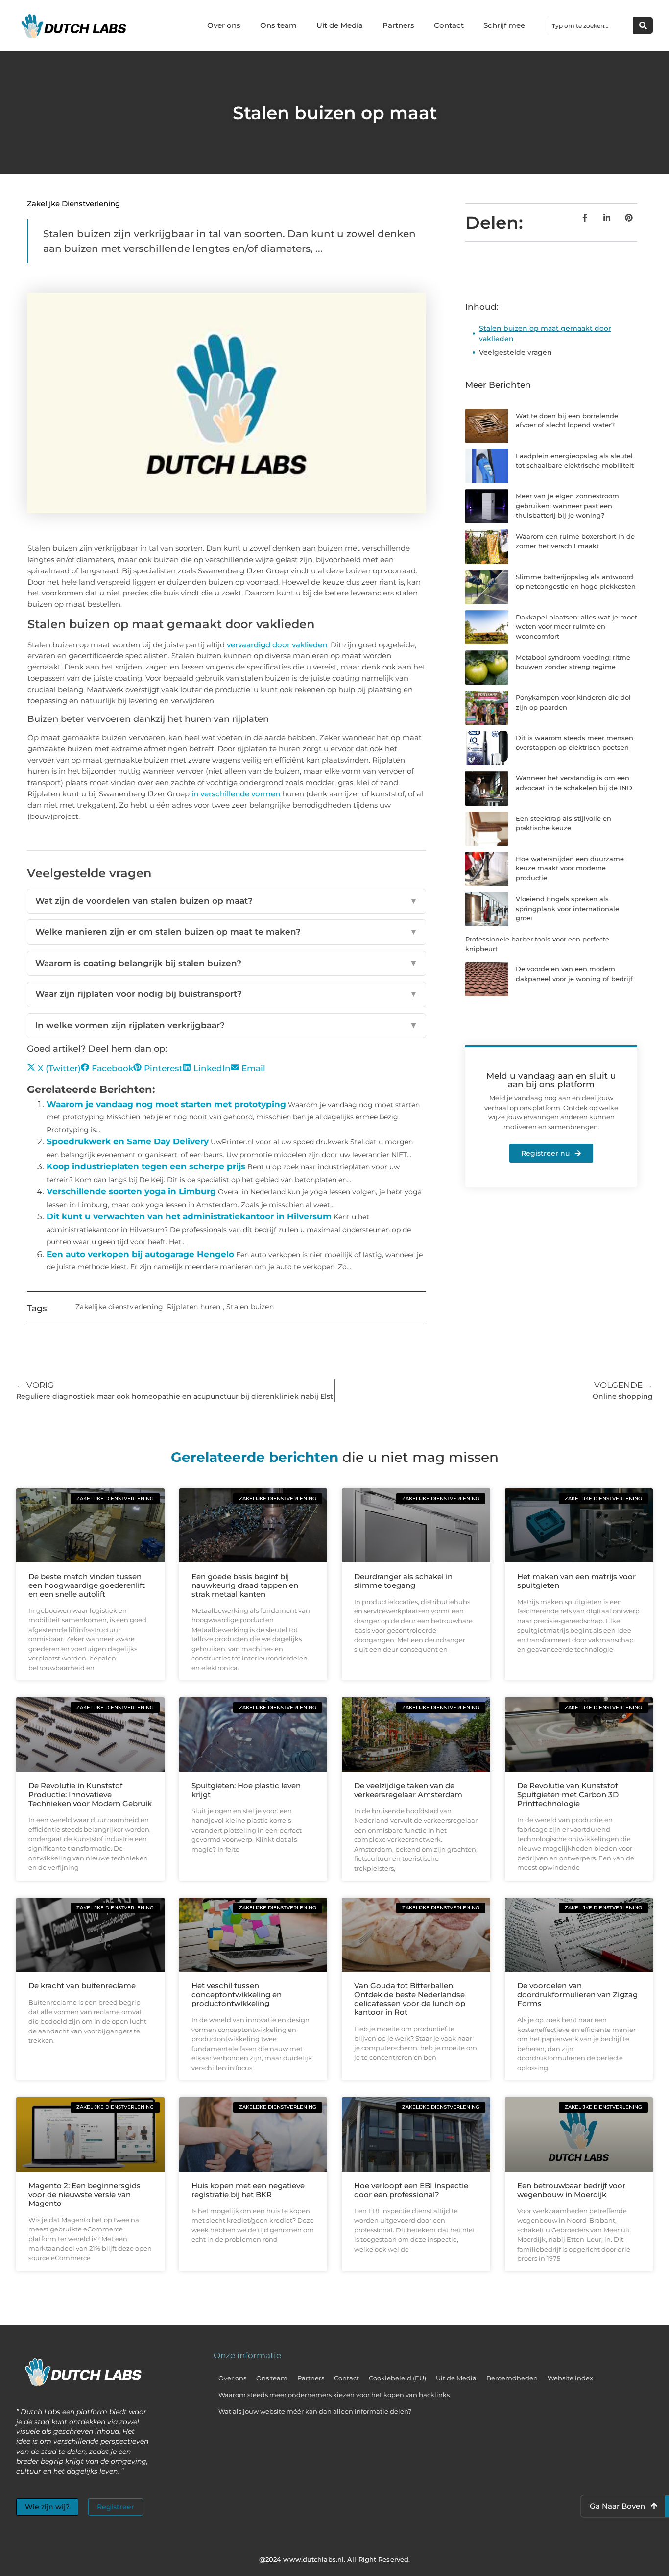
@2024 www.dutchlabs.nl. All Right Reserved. (334, 2559)
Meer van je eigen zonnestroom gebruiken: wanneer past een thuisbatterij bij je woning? (567, 506)
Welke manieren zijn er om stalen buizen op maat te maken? (227, 932)
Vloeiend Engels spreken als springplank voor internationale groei (567, 908)
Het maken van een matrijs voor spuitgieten (576, 1581)
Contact (449, 25)
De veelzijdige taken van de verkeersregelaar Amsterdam (408, 1790)
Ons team (278, 25)
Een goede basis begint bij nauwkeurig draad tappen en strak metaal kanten (245, 1585)
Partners (398, 25)
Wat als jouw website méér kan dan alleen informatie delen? (315, 2411)
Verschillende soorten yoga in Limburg (131, 1191)
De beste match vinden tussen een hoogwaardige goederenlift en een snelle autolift (87, 1585)
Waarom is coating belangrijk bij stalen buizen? (227, 963)
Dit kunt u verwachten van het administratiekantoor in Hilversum (189, 1216)
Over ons (224, 25)
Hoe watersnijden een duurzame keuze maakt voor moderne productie (570, 868)
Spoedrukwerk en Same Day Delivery (128, 1141)
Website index (570, 2378)
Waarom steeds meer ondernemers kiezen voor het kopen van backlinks (334, 2395)
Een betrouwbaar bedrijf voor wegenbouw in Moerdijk (571, 2190)
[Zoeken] (643, 25)
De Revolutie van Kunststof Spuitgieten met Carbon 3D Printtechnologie (568, 1795)
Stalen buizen (250, 1307)
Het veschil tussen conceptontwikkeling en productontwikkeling (237, 1994)
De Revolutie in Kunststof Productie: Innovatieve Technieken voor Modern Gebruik (90, 1795)
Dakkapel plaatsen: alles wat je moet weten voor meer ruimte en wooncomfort (576, 627)
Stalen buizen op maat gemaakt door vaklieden (545, 334)
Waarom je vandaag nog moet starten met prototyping (166, 1104)
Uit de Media (340, 25)
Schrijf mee (504, 25)
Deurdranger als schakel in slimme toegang (403, 1581)
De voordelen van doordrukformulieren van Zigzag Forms (577, 1994)
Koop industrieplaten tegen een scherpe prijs (146, 1166)
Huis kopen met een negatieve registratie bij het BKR (248, 2190)
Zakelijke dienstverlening (73, 204)
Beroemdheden (512, 2378)
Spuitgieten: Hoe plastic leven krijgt (246, 1790)
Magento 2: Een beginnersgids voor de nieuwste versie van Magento (84, 2194)
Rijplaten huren (194, 1307)
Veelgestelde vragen (515, 352)
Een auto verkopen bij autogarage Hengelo (140, 1254)
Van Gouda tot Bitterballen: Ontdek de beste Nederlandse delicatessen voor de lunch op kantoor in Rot (410, 1999)
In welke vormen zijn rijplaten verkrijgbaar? (227, 1025)
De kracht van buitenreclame (82, 1986)
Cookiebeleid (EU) (397, 2378)
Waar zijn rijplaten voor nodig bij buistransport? (227, 994)
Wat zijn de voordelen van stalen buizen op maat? (227, 901)
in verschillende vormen (236, 794)
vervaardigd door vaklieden (277, 645)
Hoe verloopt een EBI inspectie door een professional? (411, 2190)
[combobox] (590, 25)
